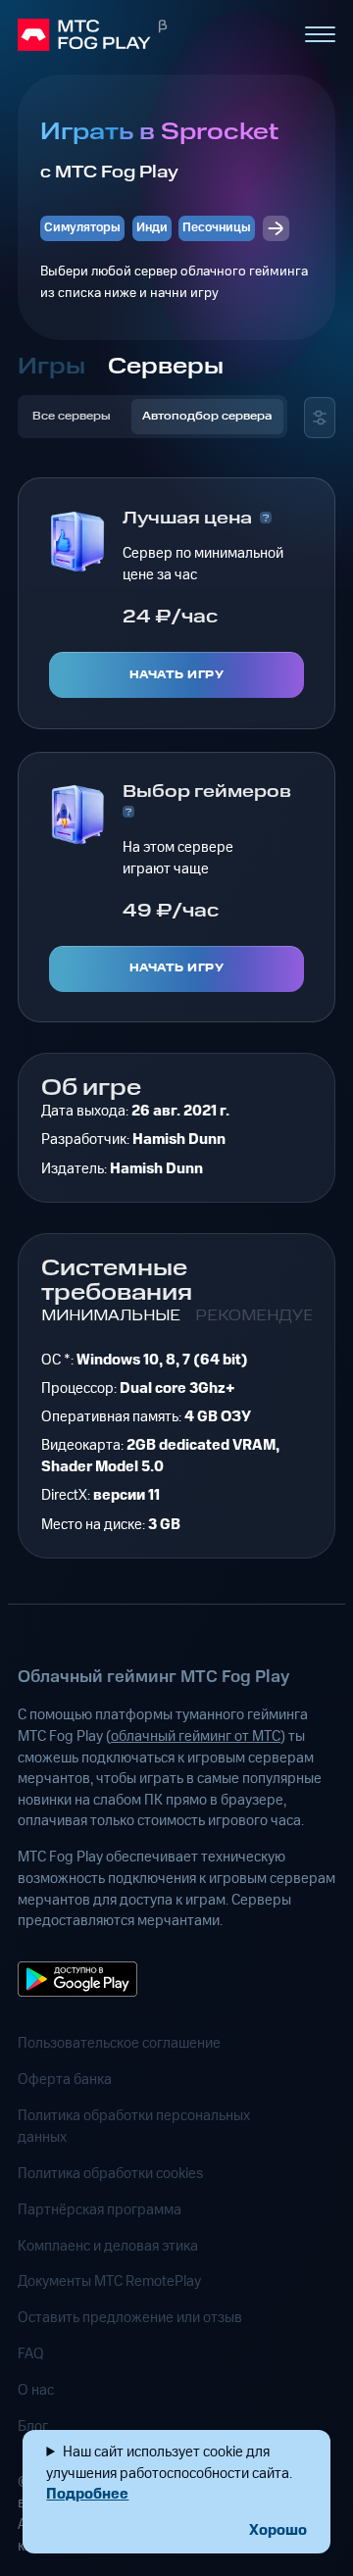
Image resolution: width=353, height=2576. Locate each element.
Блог (33, 2427)
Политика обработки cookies (110, 2174)
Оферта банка (65, 2080)
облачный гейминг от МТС (196, 1736)
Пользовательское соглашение (119, 2043)
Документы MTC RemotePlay (109, 2281)
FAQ (31, 2354)
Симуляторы (82, 227)
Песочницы (217, 227)
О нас (36, 2390)
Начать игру (177, 675)
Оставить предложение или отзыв (130, 2318)
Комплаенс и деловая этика (108, 2246)
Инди (152, 227)
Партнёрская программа (100, 2210)
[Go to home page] (152, 34)
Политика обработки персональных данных (134, 2127)
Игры (51, 367)
